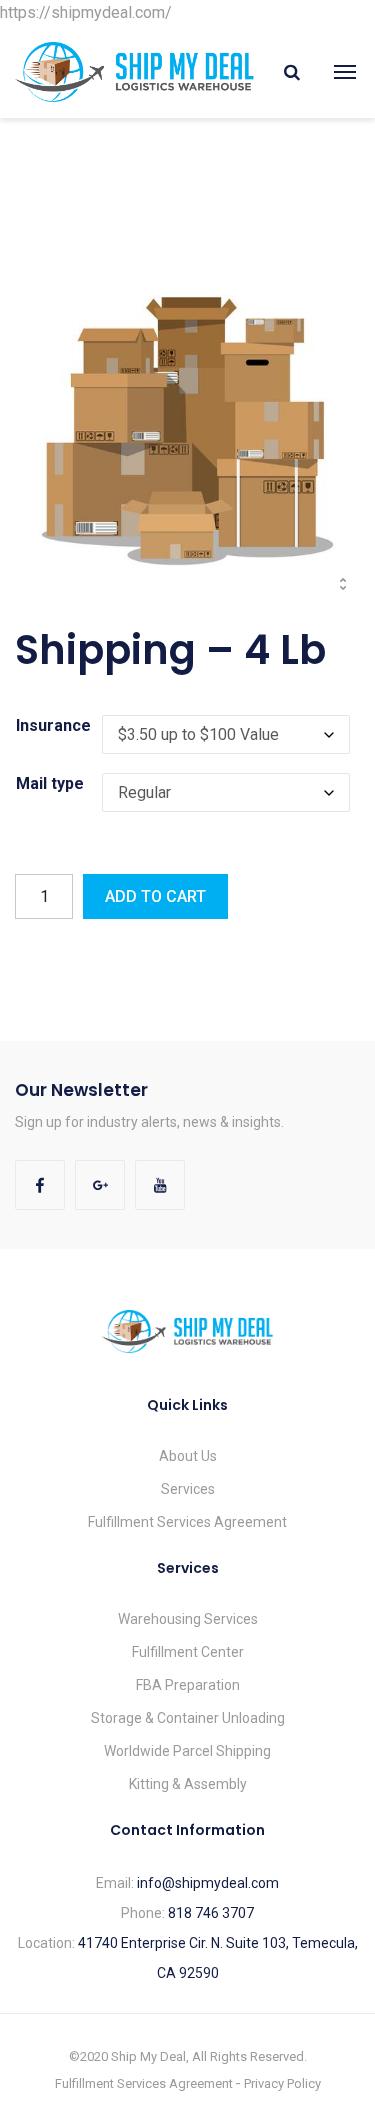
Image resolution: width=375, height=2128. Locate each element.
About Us (188, 1456)
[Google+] (100, 1185)
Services (188, 1489)
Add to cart (155, 896)
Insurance (53, 725)
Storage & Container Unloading (188, 1718)
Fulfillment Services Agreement (187, 1522)
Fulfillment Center (188, 1652)
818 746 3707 (211, 1913)
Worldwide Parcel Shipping (187, 1751)
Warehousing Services (188, 1619)
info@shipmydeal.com (208, 1883)
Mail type (50, 783)
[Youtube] (160, 1185)
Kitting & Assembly (188, 1784)
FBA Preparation (188, 1685)
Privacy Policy (282, 2083)
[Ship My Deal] (134, 71)
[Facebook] (40, 1185)
